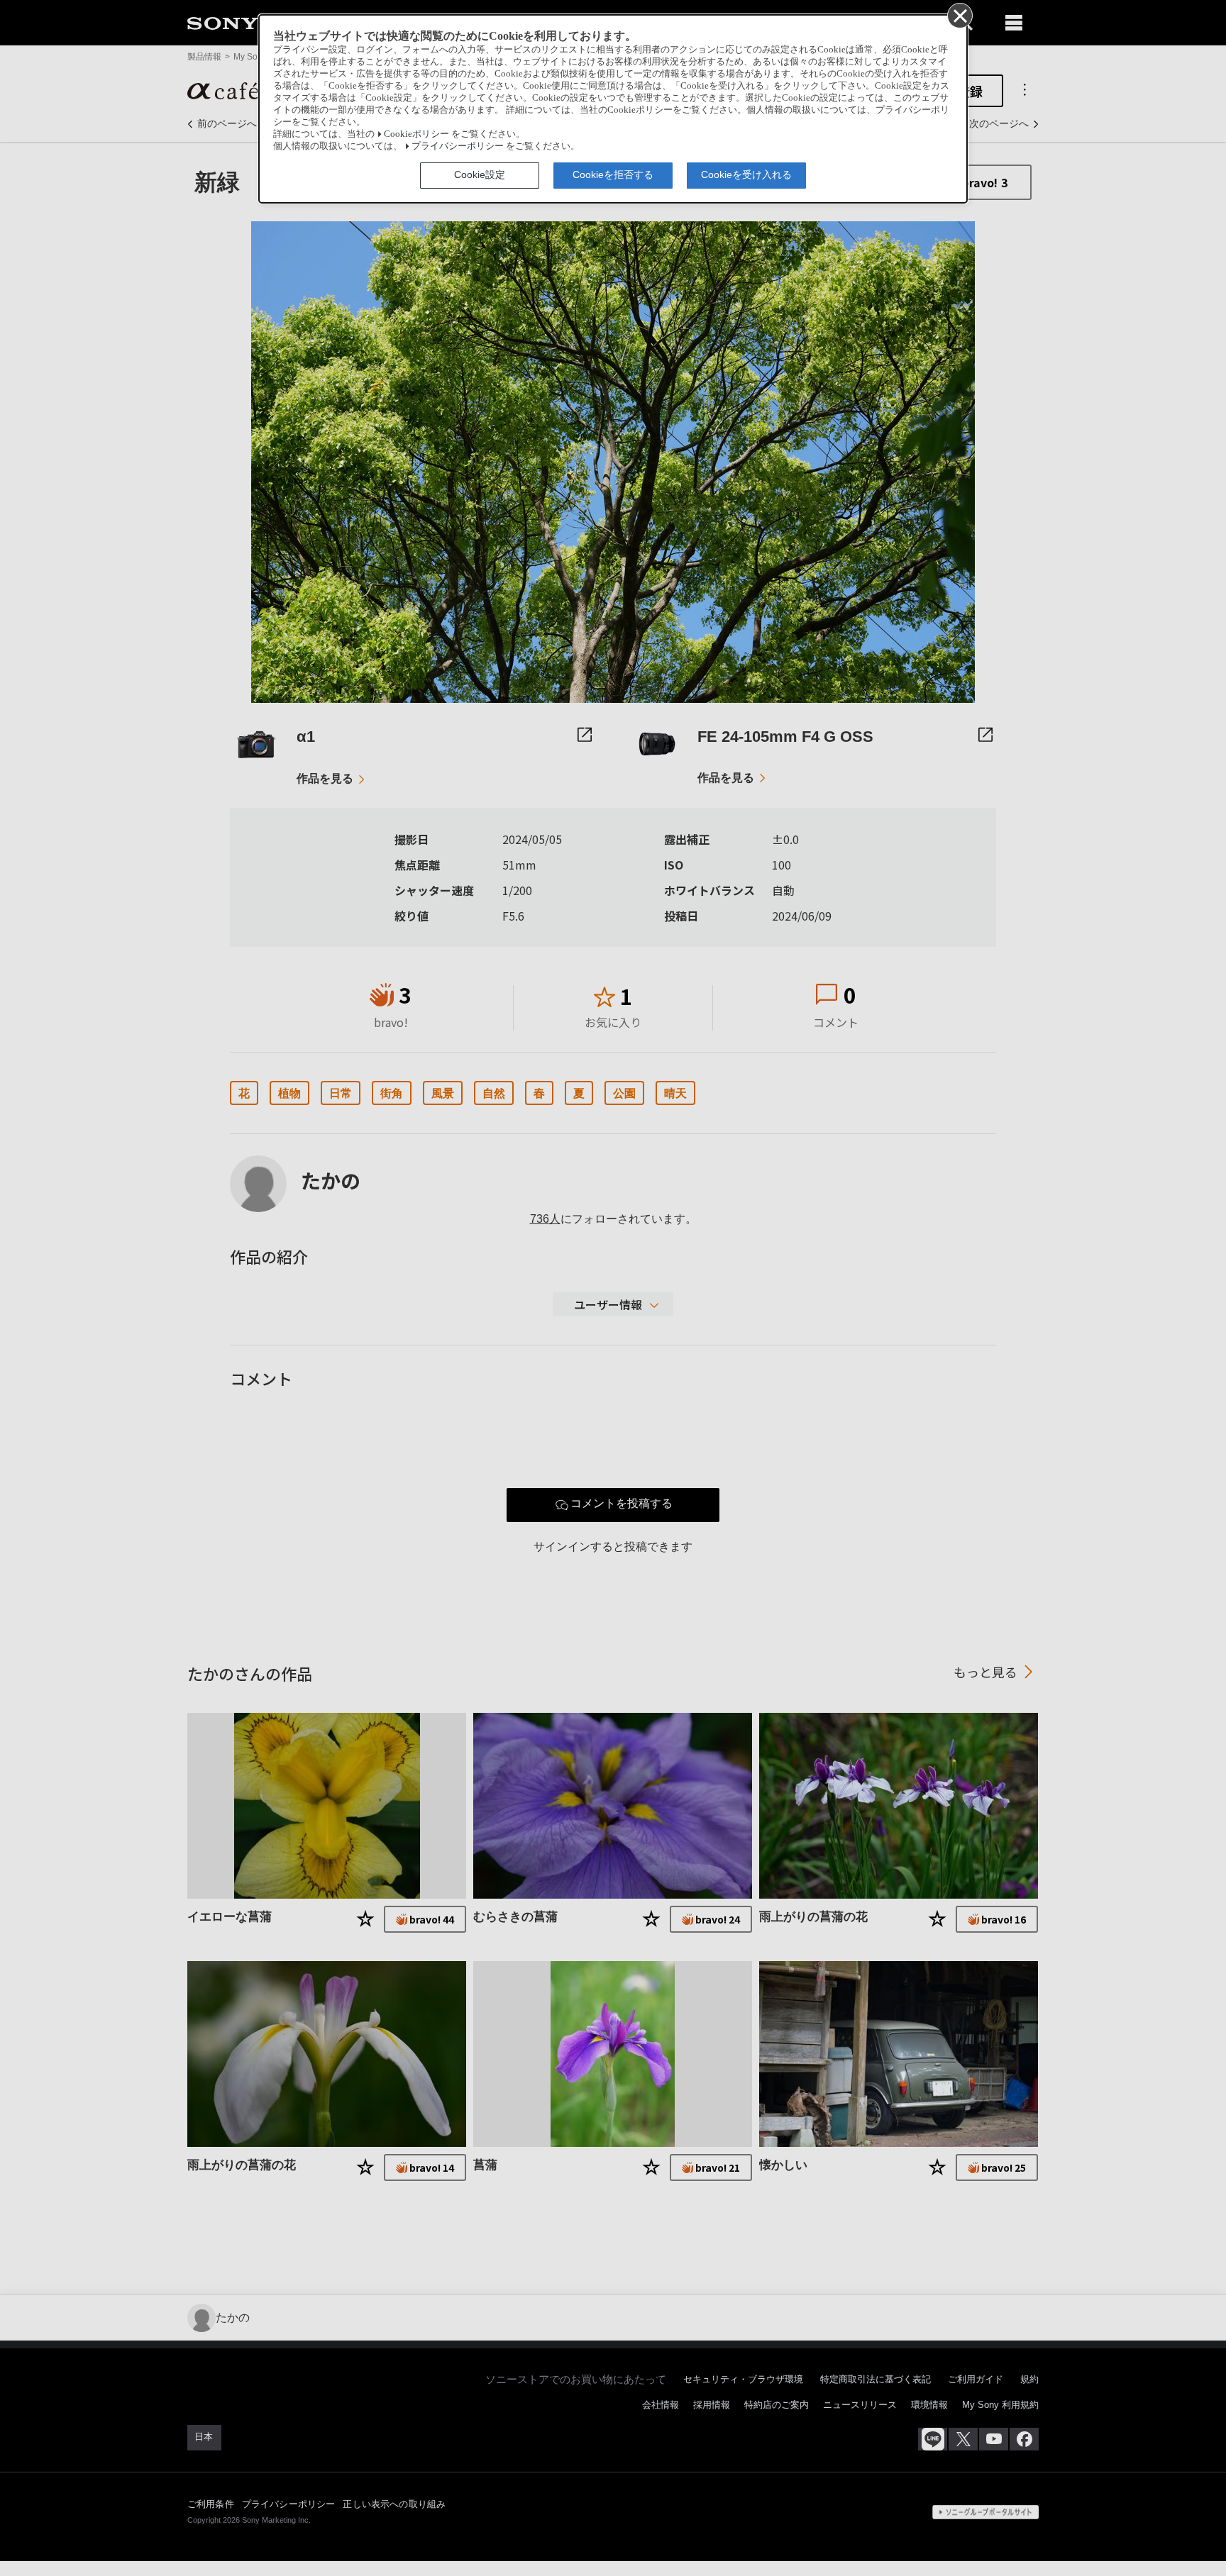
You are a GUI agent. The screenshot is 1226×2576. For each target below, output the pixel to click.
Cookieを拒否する (613, 174)
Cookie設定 (480, 174)
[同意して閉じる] (959, 15)
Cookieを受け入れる (746, 174)
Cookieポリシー (416, 134)
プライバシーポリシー (458, 146)
